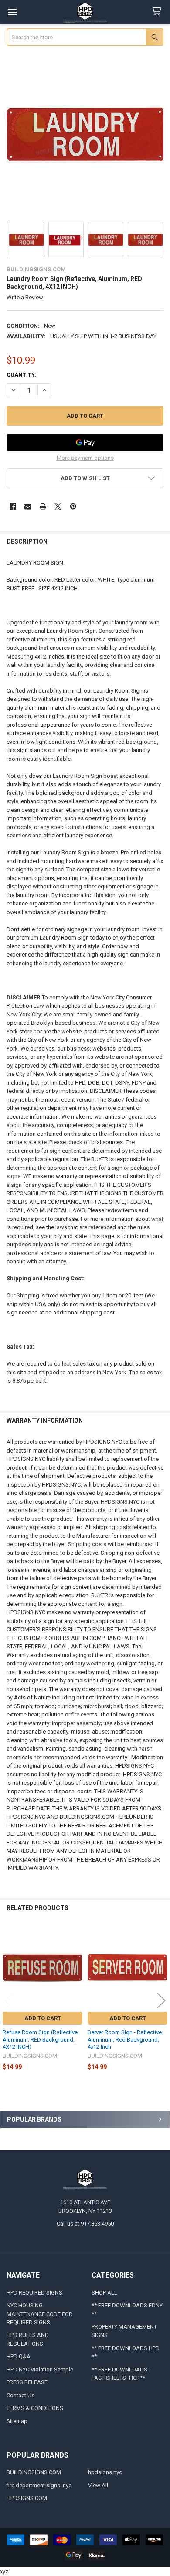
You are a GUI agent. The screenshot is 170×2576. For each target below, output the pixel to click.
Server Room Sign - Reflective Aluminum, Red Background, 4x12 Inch (125, 2039)
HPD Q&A (19, 2356)
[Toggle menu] (12, 12)
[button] (85, 478)
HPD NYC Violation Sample (40, 2370)
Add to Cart (43, 2018)
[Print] (43, 506)
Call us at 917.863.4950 (85, 2224)
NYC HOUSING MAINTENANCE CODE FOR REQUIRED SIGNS (39, 2314)
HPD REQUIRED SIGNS (34, 2293)
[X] (58, 506)
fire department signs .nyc (39, 2485)
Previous (9, 2001)
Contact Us (20, 2395)
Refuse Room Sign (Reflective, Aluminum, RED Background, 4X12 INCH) (41, 2039)
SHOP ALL (104, 2293)
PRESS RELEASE (27, 2382)
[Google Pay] (85, 443)
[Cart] (158, 12)
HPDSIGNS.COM (27, 2498)
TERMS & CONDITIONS (35, 2408)
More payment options (85, 458)
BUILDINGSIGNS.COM (34, 2472)
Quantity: (22, 375)
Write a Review (25, 297)
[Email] (28, 506)
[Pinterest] (73, 506)
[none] (85, 135)
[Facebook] (13, 506)
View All (98, 2485)
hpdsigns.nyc (105, 2472)
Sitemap (17, 2421)
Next (161, 2001)
